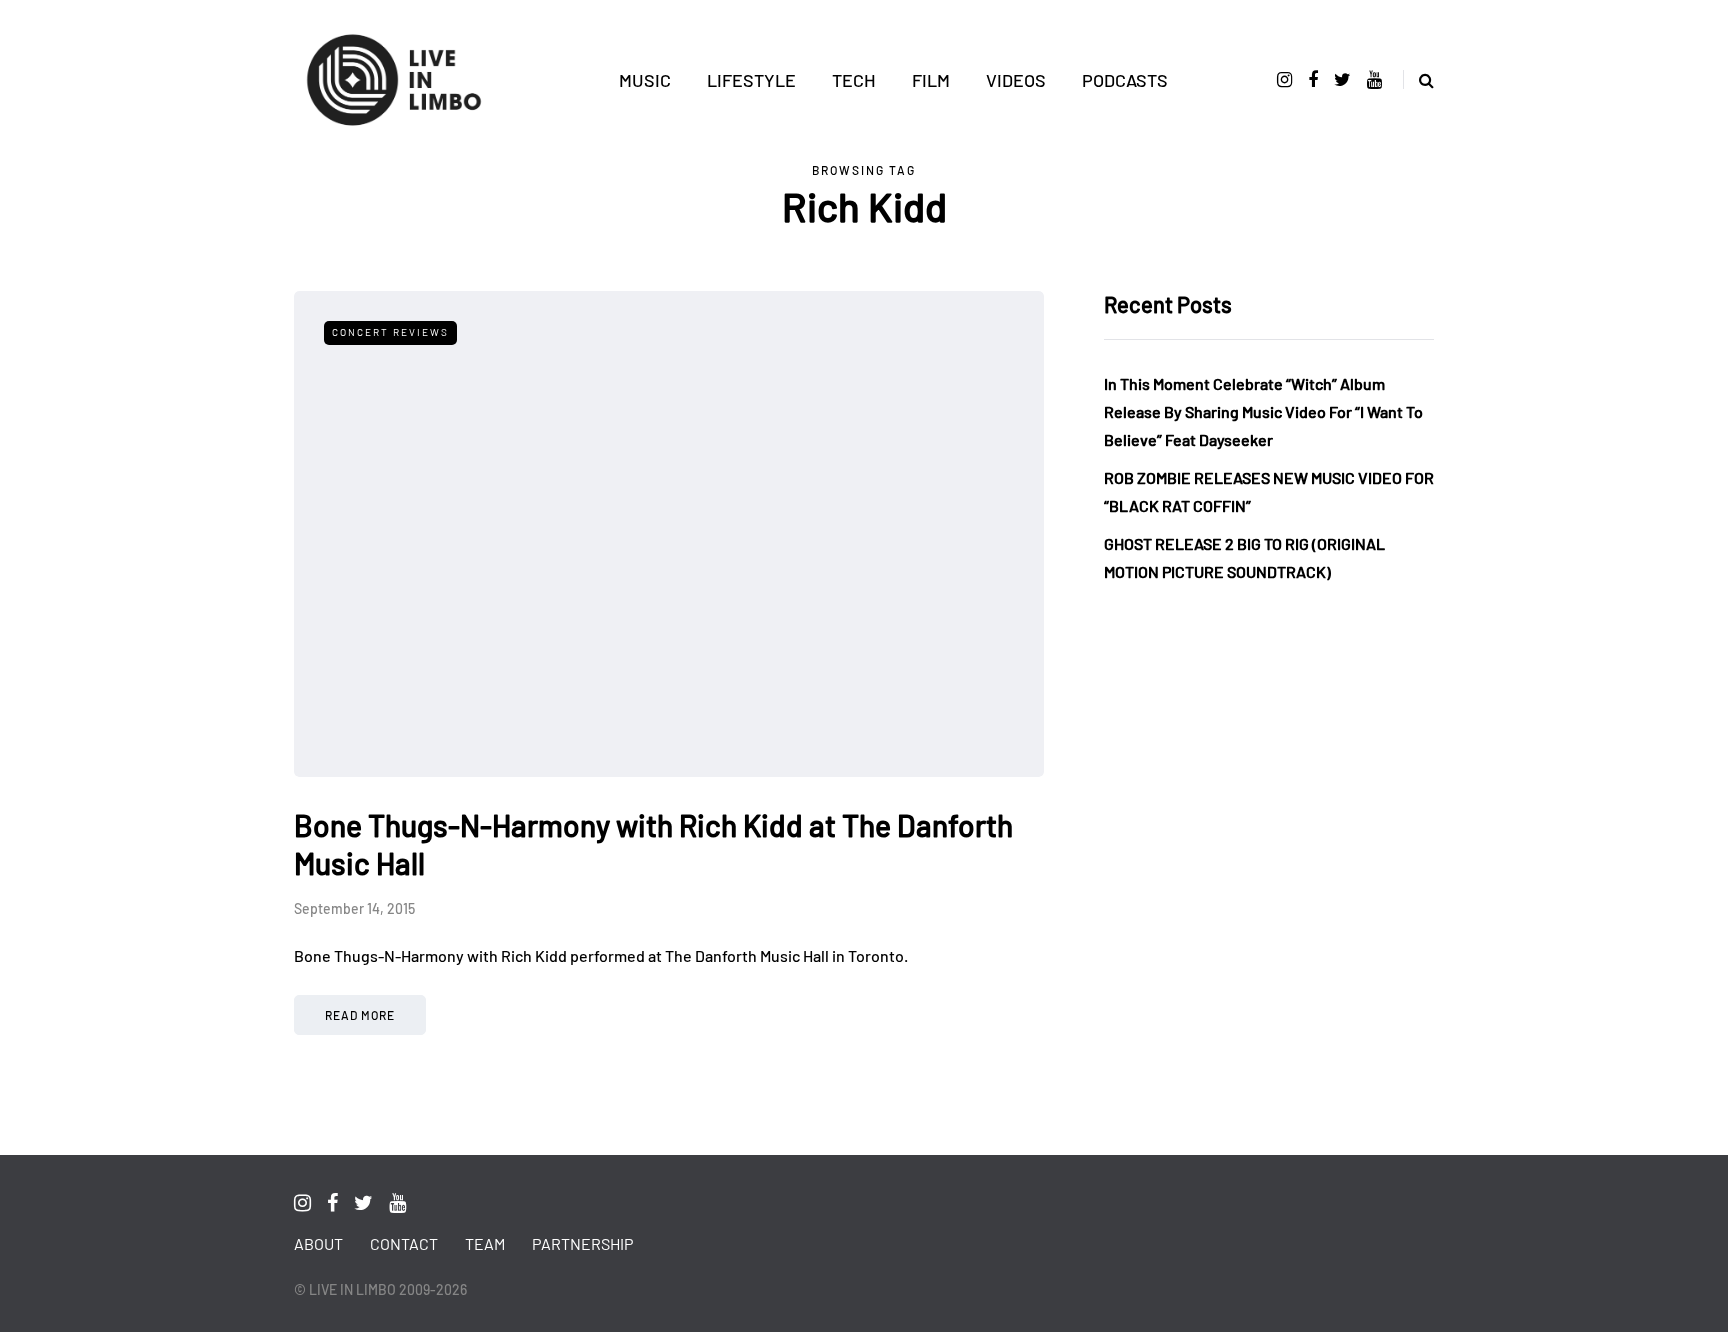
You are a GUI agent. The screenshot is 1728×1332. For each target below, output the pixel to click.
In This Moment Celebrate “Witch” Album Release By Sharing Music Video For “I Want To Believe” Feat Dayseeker (1263, 411)
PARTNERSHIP (582, 1243)
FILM (931, 80)
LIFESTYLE (751, 80)
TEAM (485, 1243)
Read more (360, 1015)
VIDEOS (1016, 80)
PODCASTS (1125, 80)
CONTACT (404, 1243)
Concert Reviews (390, 332)
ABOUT (318, 1243)
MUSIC (645, 80)
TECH (854, 80)
